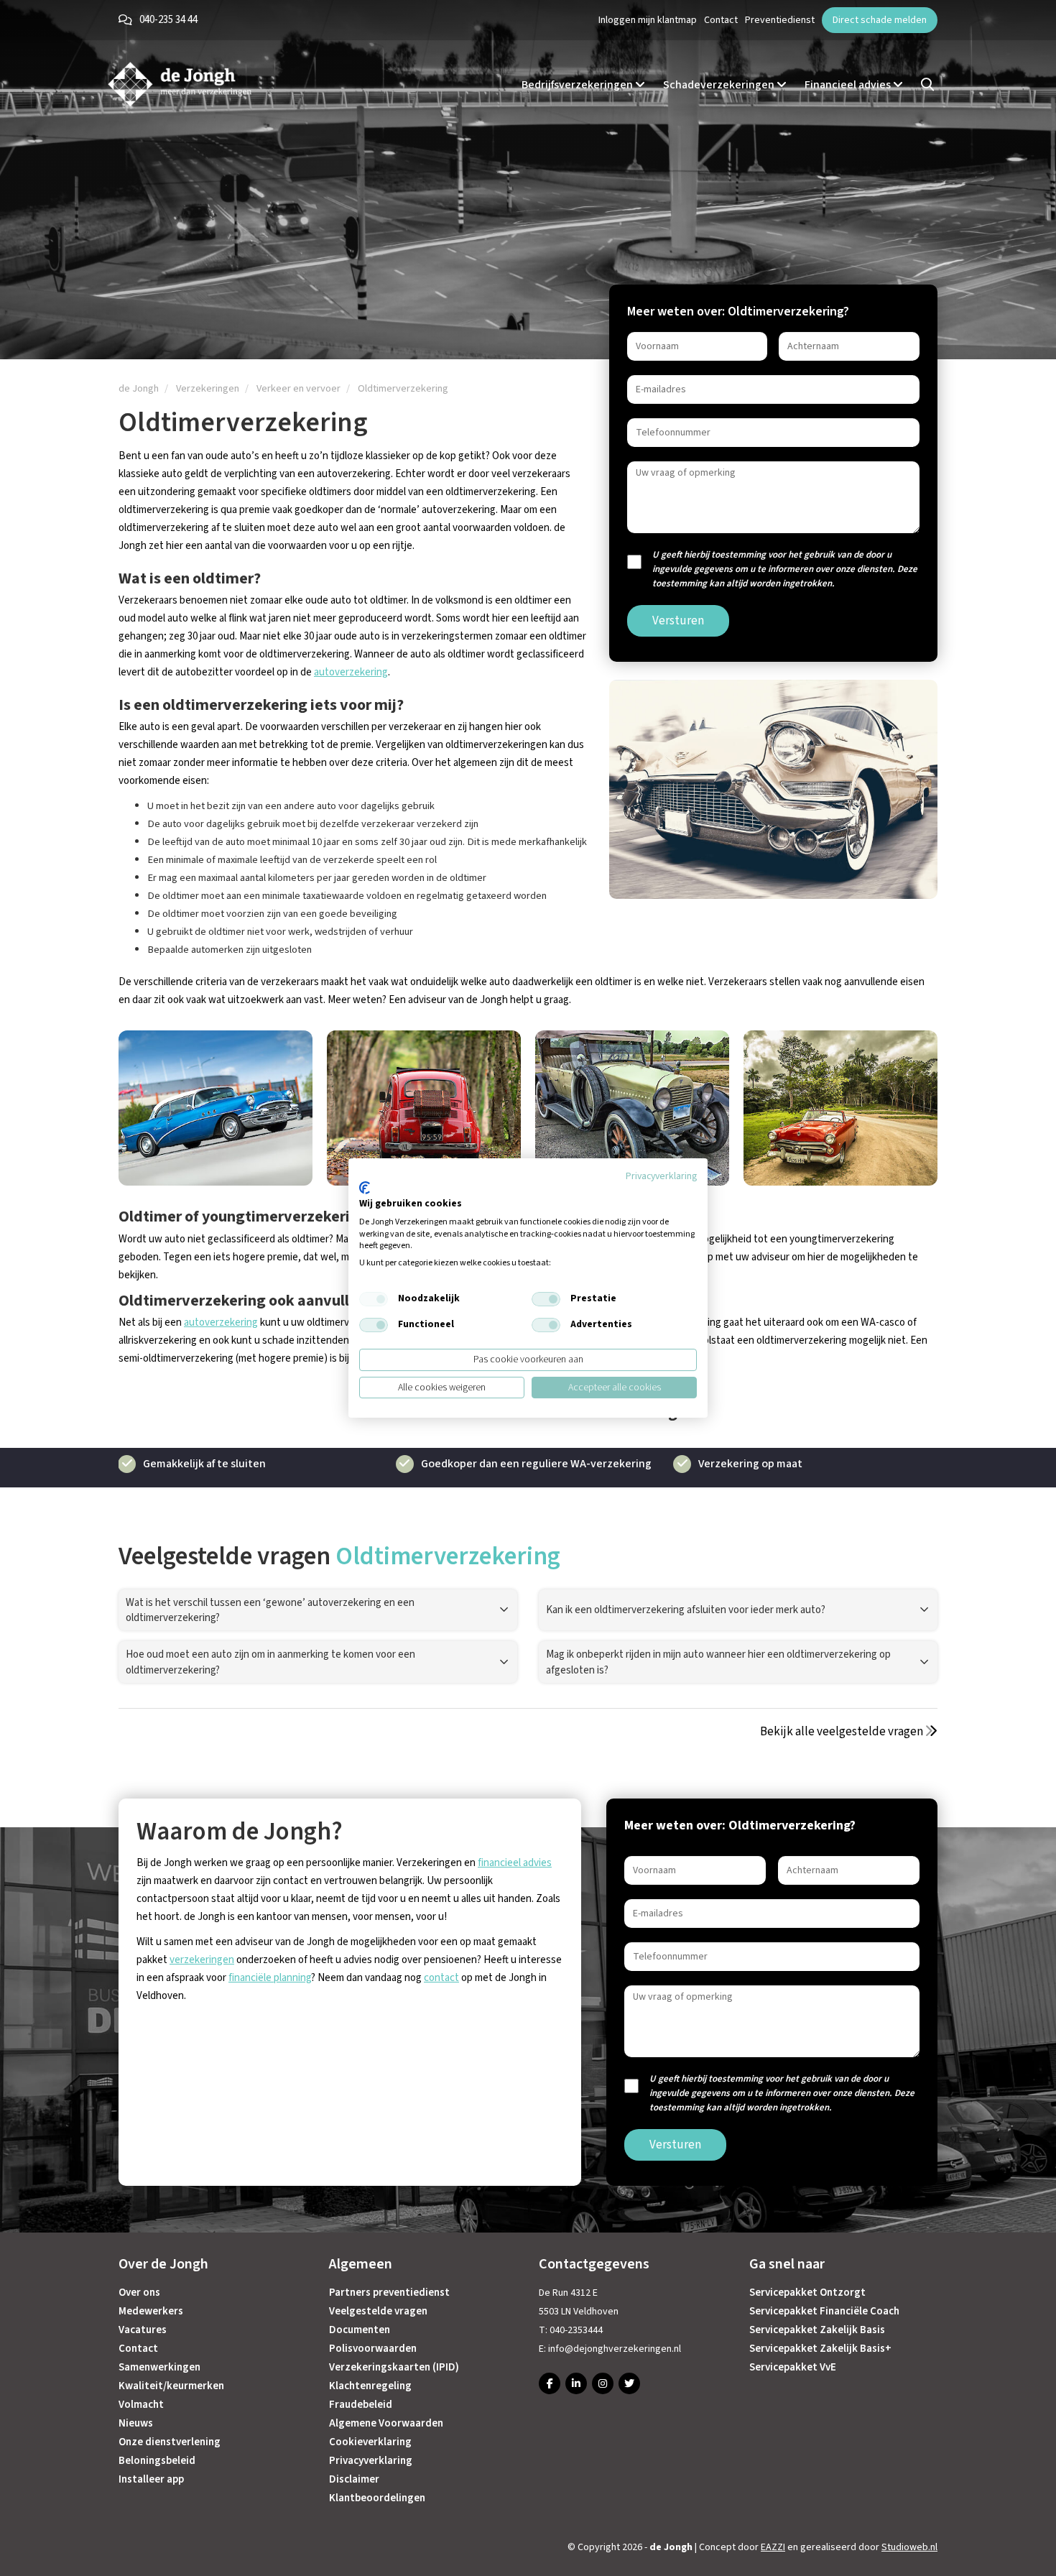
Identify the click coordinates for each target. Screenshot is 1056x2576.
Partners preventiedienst (389, 2293)
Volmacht (141, 2405)
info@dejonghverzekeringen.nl (615, 2349)
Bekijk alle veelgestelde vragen (843, 1732)
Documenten (360, 2330)
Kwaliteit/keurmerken (171, 2386)
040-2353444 (576, 2330)
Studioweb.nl (909, 2547)
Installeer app (151, 2479)
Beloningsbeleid (157, 2461)
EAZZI (773, 2547)
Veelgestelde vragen (378, 2311)
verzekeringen (202, 1960)
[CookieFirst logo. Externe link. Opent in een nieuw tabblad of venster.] (365, 1188)
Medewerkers (151, 2311)
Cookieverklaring (370, 2442)
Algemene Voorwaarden (386, 2423)
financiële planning (270, 1978)
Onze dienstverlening (170, 2442)
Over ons (139, 2293)
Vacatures (143, 2330)
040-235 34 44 (168, 20)
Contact (721, 20)
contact (441, 1978)
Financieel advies (849, 84)
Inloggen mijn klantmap (648, 20)
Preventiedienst (780, 20)
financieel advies (515, 1863)
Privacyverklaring (371, 2461)
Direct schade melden (880, 20)
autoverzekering (351, 672)
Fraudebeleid (361, 2405)
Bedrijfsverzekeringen (578, 84)
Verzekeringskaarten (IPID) (394, 2367)
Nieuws (136, 2423)
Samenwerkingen (159, 2367)
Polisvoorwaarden (373, 2349)
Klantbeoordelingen (377, 2498)
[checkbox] (374, 1299)
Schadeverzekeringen (720, 84)
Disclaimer (354, 2479)
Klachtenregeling (370, 2386)
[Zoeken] (927, 84)
